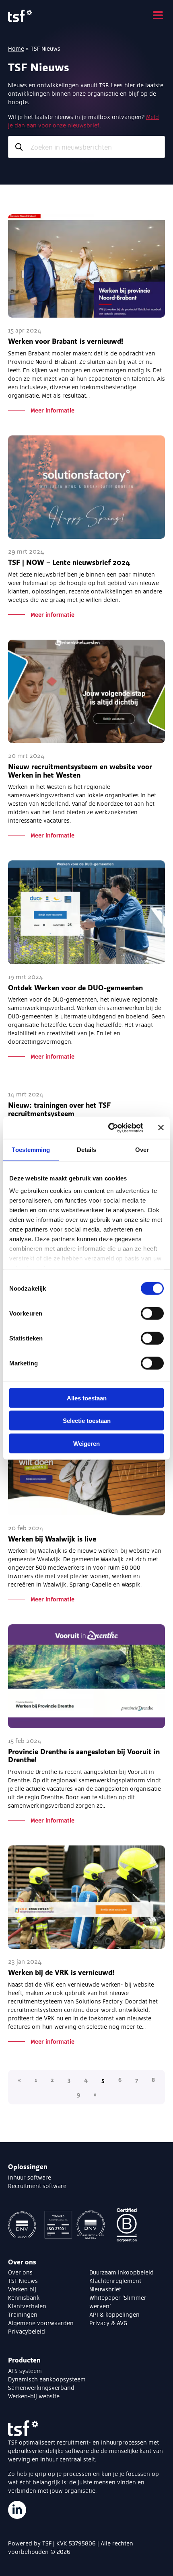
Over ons (20, 2272)
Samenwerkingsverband (41, 2388)
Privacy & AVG (108, 2323)
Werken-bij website (34, 2396)
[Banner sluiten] (161, 1128)
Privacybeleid (27, 2331)
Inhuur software (30, 2177)
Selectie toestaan (87, 1421)
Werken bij (22, 2289)
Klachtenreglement (115, 2281)
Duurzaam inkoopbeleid (122, 2272)
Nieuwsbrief (105, 2289)
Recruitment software (37, 2186)
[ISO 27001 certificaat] (58, 2226)
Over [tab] (142, 1150)
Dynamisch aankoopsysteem (47, 2379)
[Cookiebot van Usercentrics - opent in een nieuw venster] (109, 1128)
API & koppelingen (114, 2314)
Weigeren (86, 1443)
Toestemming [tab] (31, 1150)
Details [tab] (87, 1150)
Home (16, 48)
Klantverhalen (27, 2306)
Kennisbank (24, 2298)
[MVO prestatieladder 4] (93, 2226)
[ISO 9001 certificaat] (24, 2226)
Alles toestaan (87, 1398)
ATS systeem (25, 2371)
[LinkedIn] (17, 2510)
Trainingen (23, 2314)
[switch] (152, 1313)
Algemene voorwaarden (41, 2323)
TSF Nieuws (23, 2281)
